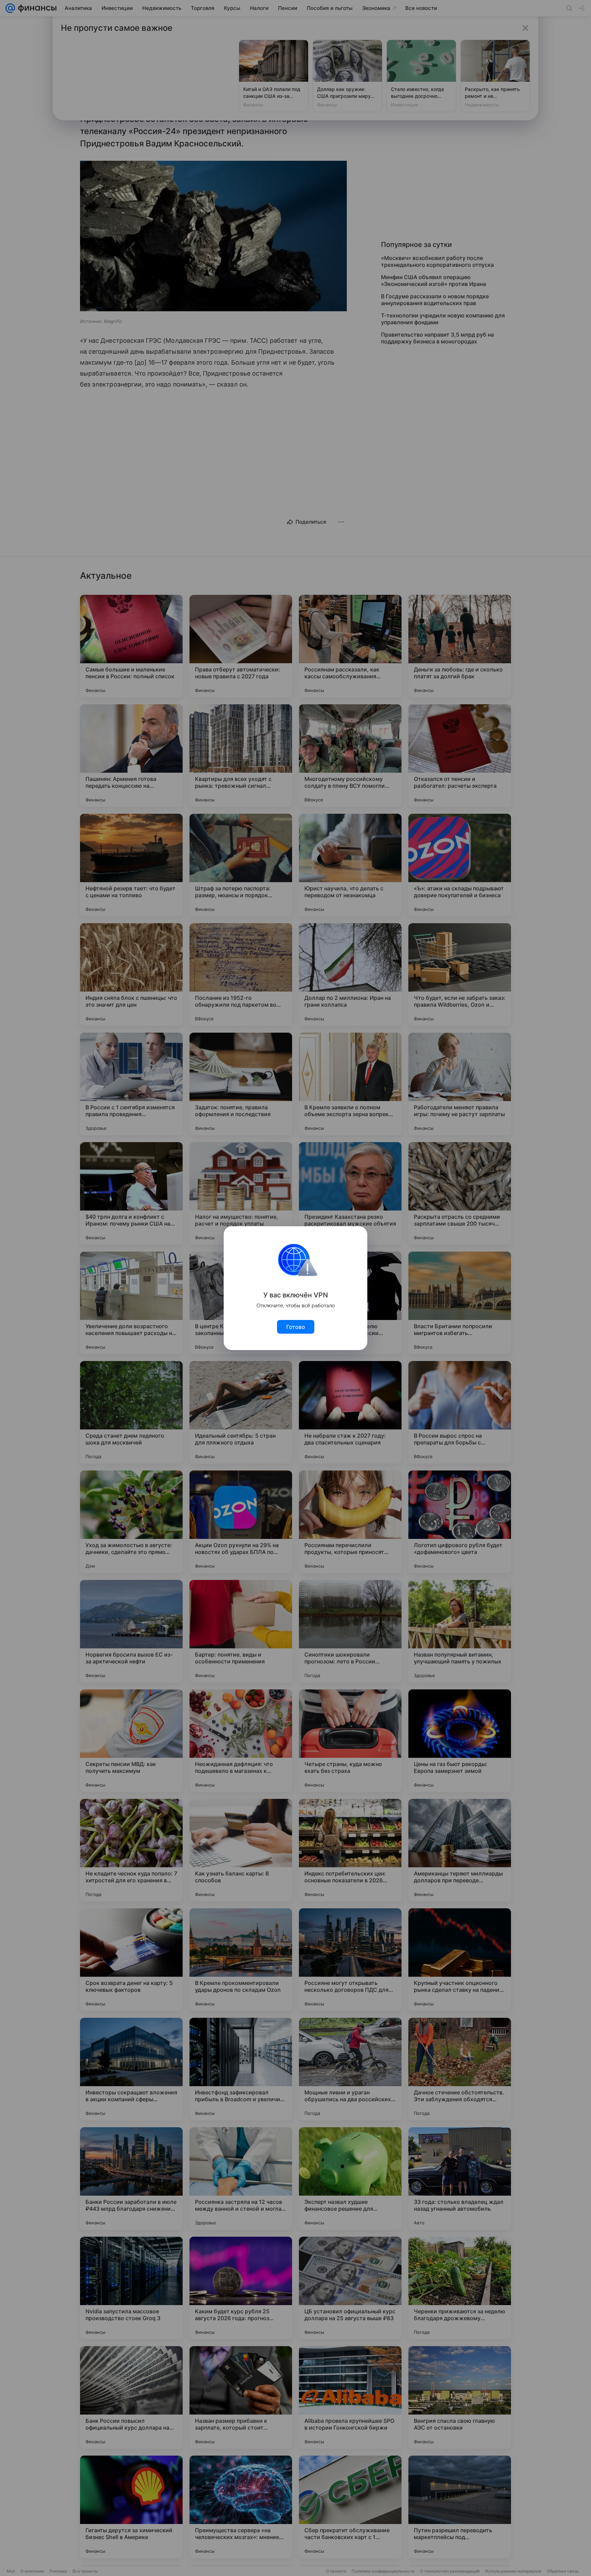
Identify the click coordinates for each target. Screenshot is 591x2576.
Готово (296, 1327)
